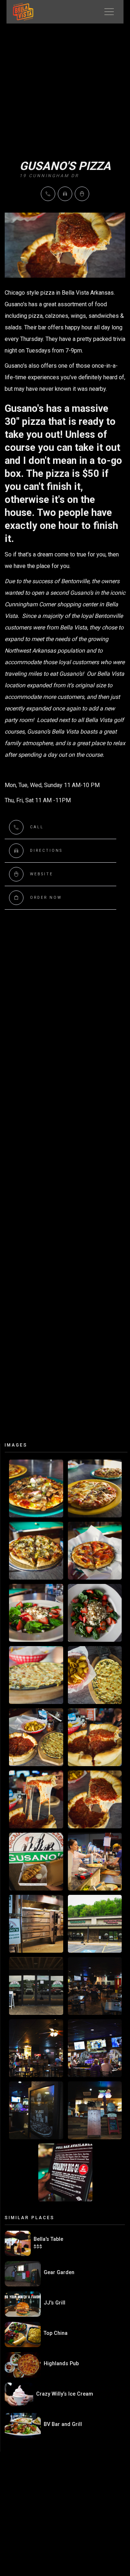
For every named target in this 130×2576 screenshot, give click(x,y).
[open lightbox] (36, 1488)
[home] (20, 12)
